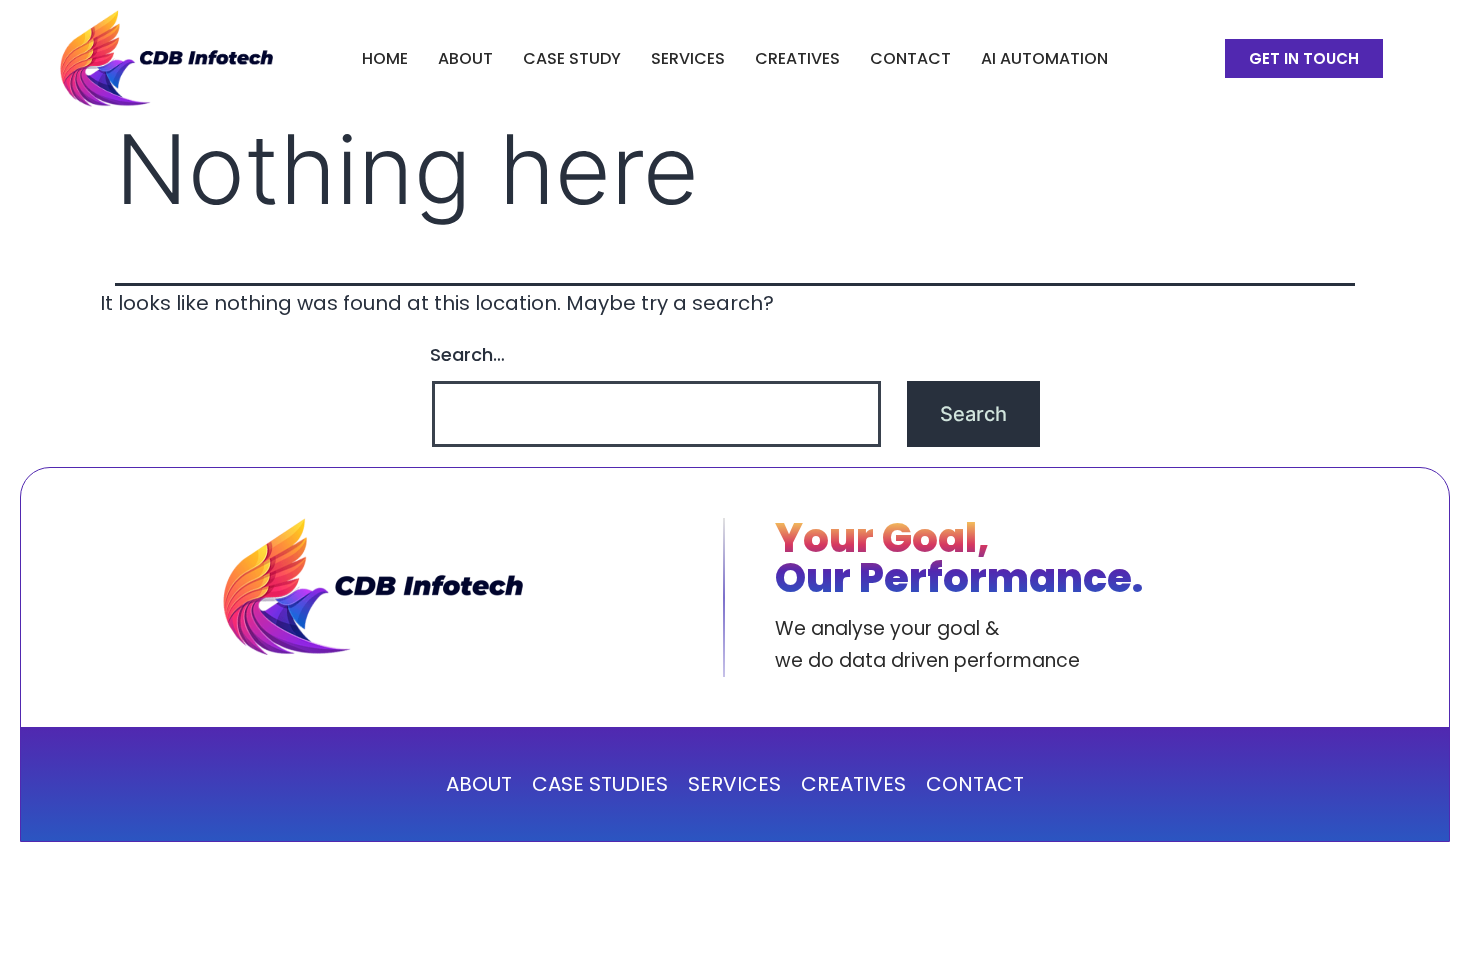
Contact (910, 58)
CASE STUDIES (600, 784)
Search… (467, 354)
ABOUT (465, 58)
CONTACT (975, 784)
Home (385, 58)
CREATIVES (797, 58)
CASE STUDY (572, 58)
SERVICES (688, 58)
